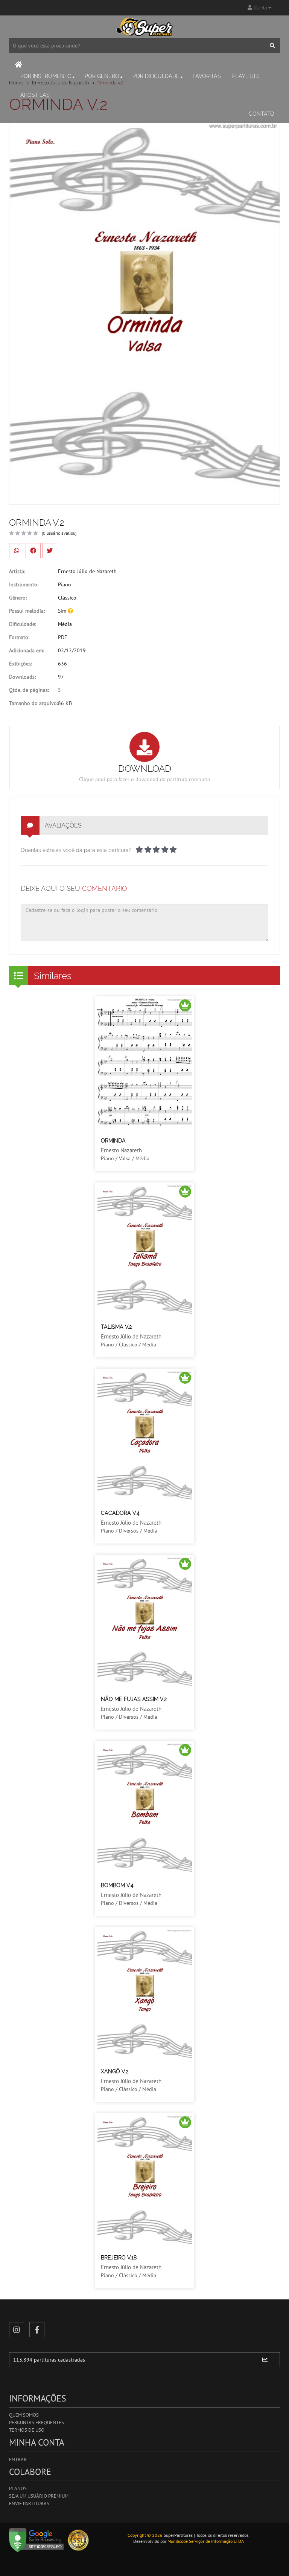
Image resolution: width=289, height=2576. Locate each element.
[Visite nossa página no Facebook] (37, 2330)
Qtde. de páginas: (29, 690)
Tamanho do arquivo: (33, 703)
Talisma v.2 (116, 1327)
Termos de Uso (27, 2430)
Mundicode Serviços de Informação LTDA (206, 2541)
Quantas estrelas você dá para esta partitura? (76, 850)
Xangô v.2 (115, 2071)
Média (65, 624)
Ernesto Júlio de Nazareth (87, 571)
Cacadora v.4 (120, 1513)
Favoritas (207, 76)
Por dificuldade (156, 76)
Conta (260, 8)
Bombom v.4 (117, 1885)
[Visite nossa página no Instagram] (17, 2330)
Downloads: (22, 677)
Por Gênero (102, 76)
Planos (18, 2488)
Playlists (246, 76)
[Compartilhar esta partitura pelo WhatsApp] (17, 551)
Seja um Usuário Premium (39, 2496)
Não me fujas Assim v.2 (134, 1699)
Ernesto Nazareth (121, 1150)
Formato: (19, 637)
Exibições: (21, 664)
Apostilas (35, 95)
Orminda (113, 1141)
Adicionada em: (27, 650)
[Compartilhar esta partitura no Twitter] (50, 551)
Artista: (17, 571)
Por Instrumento (46, 76)
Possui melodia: (27, 611)
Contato (262, 114)
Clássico (67, 598)
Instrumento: (24, 584)
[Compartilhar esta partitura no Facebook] (33, 551)
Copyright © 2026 (145, 2535)
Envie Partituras (29, 2503)
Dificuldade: (23, 624)
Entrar (18, 2459)
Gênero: (18, 598)
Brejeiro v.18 (119, 2258)
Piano (65, 584)
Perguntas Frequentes (37, 2422)
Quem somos (24, 2415)
